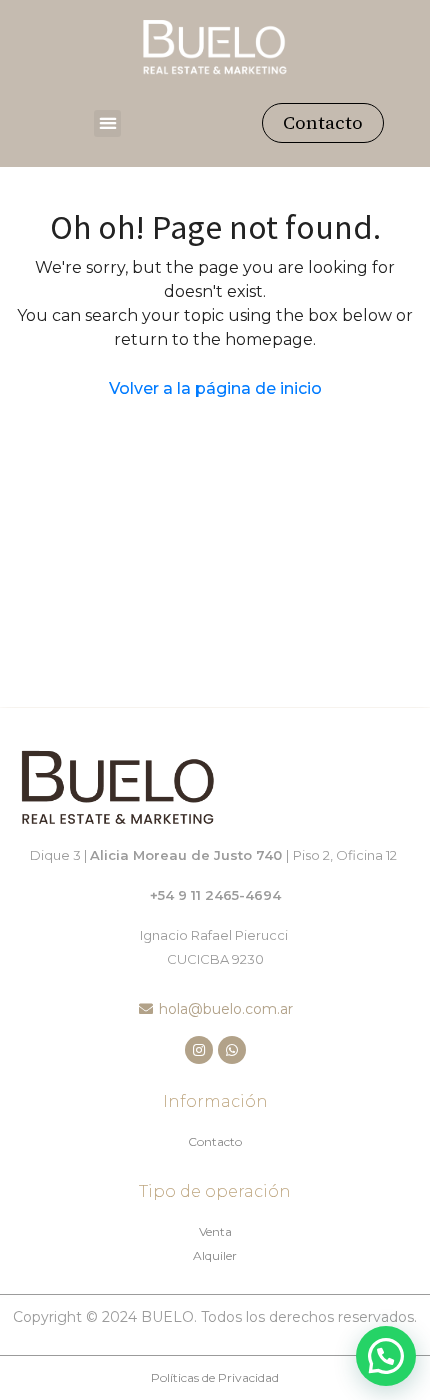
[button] (107, 123)
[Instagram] (199, 1050)
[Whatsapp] (232, 1050)
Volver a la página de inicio (215, 388)
